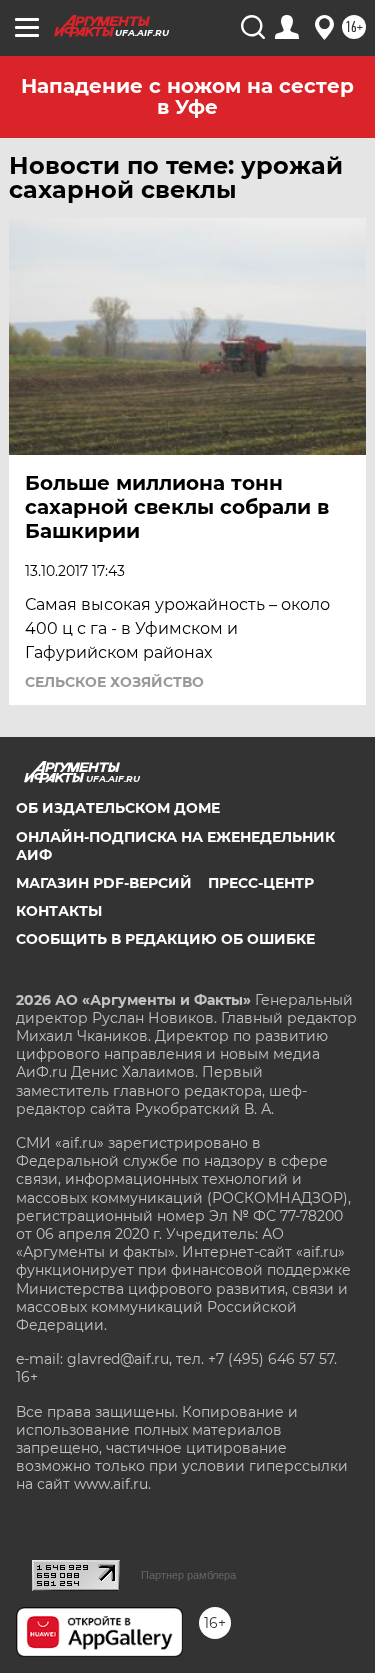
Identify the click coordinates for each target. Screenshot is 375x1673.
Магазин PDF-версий (104, 883)
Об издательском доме (118, 808)
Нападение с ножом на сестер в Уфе (187, 96)
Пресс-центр (261, 883)
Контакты (59, 911)
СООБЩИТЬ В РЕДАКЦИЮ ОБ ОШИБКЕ (165, 939)
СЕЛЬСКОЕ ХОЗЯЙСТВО (114, 682)
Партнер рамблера (188, 1575)
